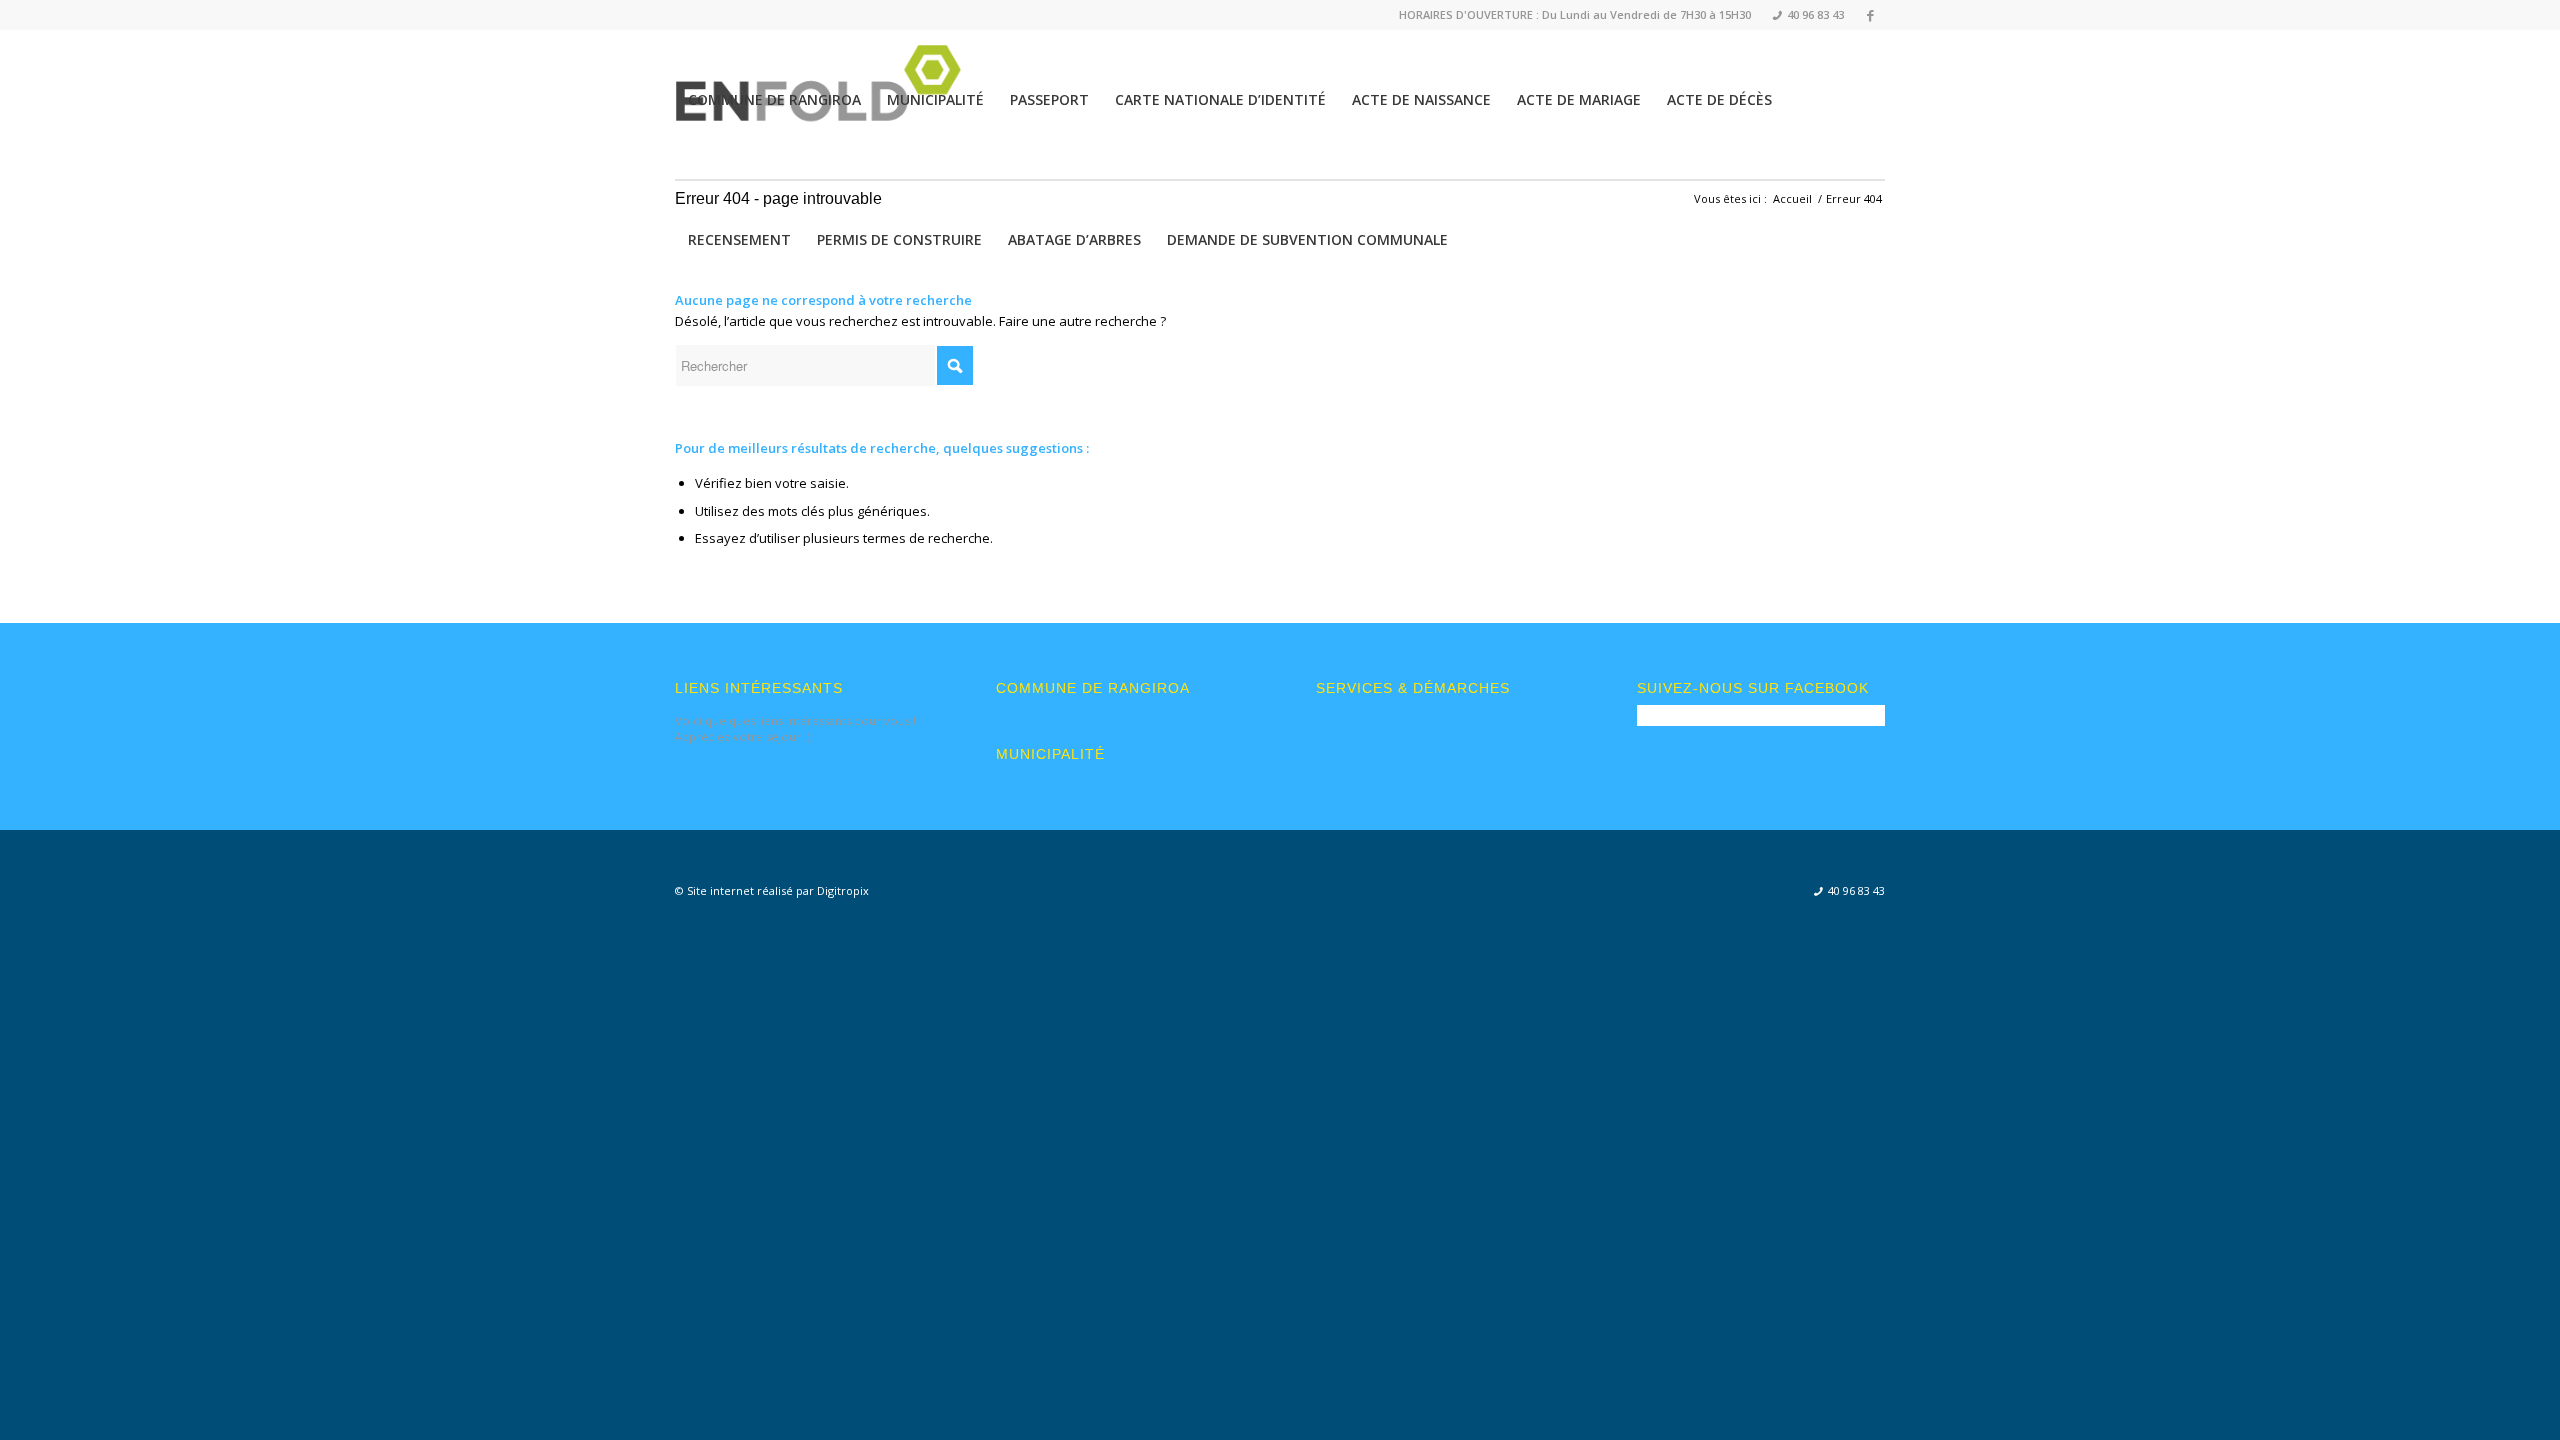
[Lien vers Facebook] (1870, 15)
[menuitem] (1802, 15)
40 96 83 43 (1808, 14)
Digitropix (843, 890)
